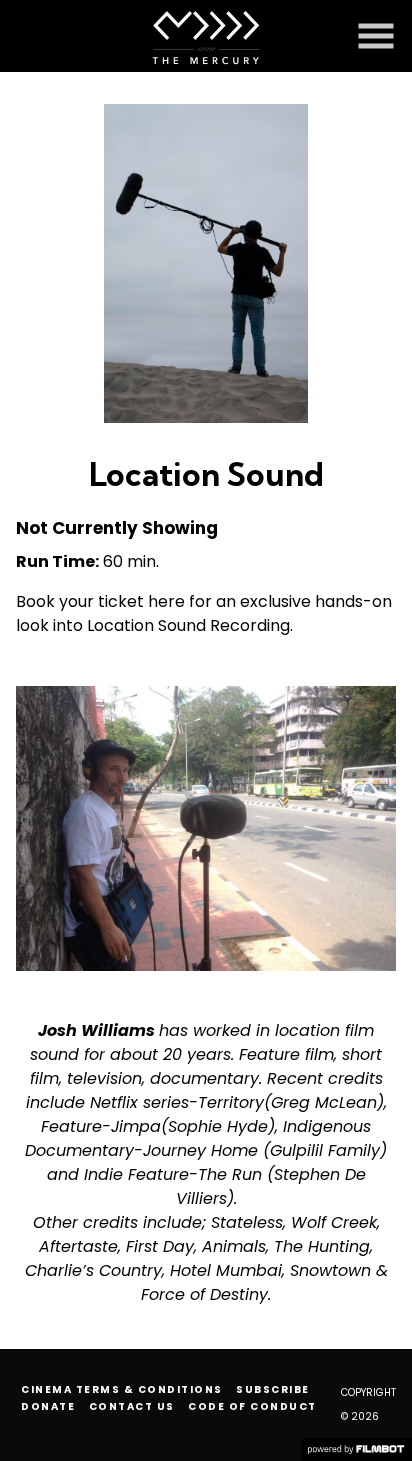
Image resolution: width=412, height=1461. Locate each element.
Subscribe (273, 1389)
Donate (48, 1406)
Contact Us (132, 1406)
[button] (376, 36)
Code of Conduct (252, 1406)
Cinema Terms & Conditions (122, 1389)
